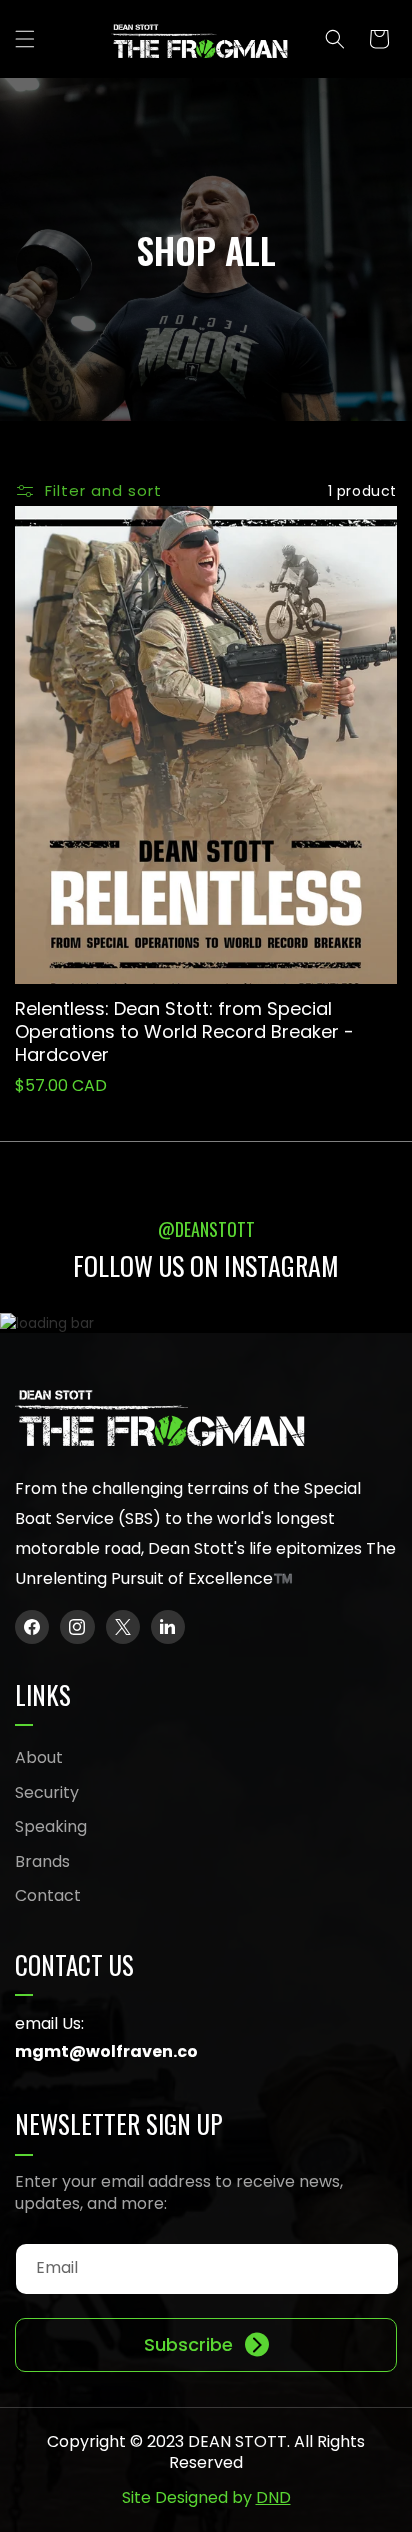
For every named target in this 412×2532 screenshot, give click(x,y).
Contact (48, 1895)
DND (273, 2497)
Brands (42, 1861)
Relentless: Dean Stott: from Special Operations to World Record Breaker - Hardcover (184, 1032)
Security (47, 1792)
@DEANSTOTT (206, 1229)
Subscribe (188, 2344)
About (39, 1757)
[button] (25, 39)
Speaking (51, 1826)
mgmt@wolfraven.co (106, 2051)
